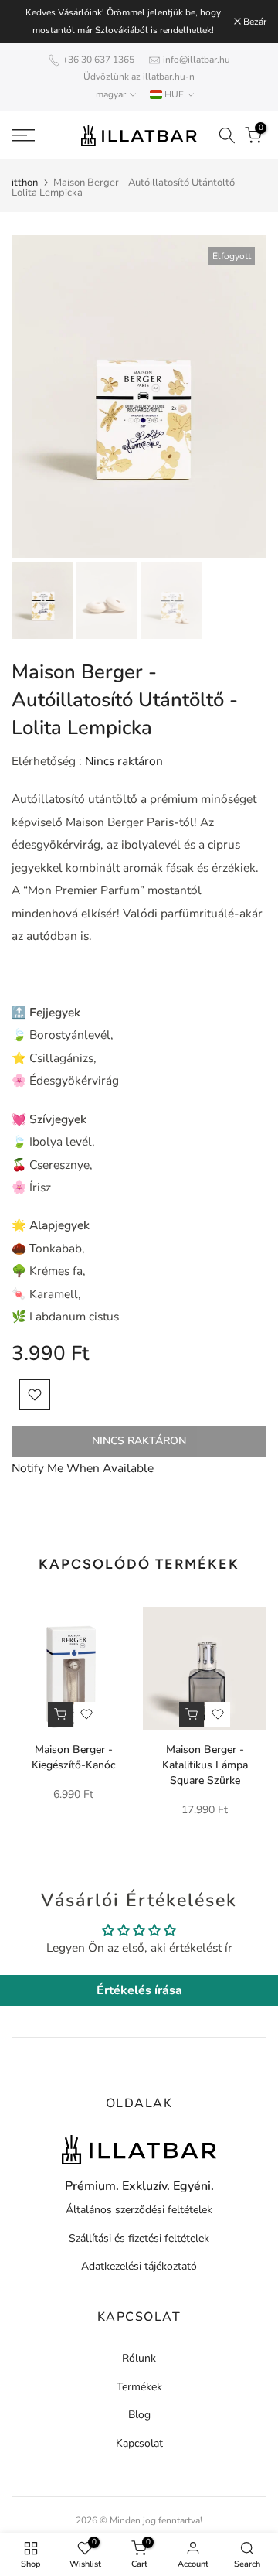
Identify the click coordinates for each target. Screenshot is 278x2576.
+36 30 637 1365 (98, 60)
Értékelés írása (139, 1990)
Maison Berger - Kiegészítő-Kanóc (74, 1757)
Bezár (254, 22)
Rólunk (139, 2358)
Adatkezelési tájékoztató (139, 2266)
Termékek (139, 2387)
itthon (25, 183)
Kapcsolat (139, 2443)
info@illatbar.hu (197, 60)
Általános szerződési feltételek (139, 2210)
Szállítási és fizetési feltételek (139, 2238)
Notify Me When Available (83, 1468)
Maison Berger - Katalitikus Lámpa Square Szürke (205, 1765)
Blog (139, 2415)
